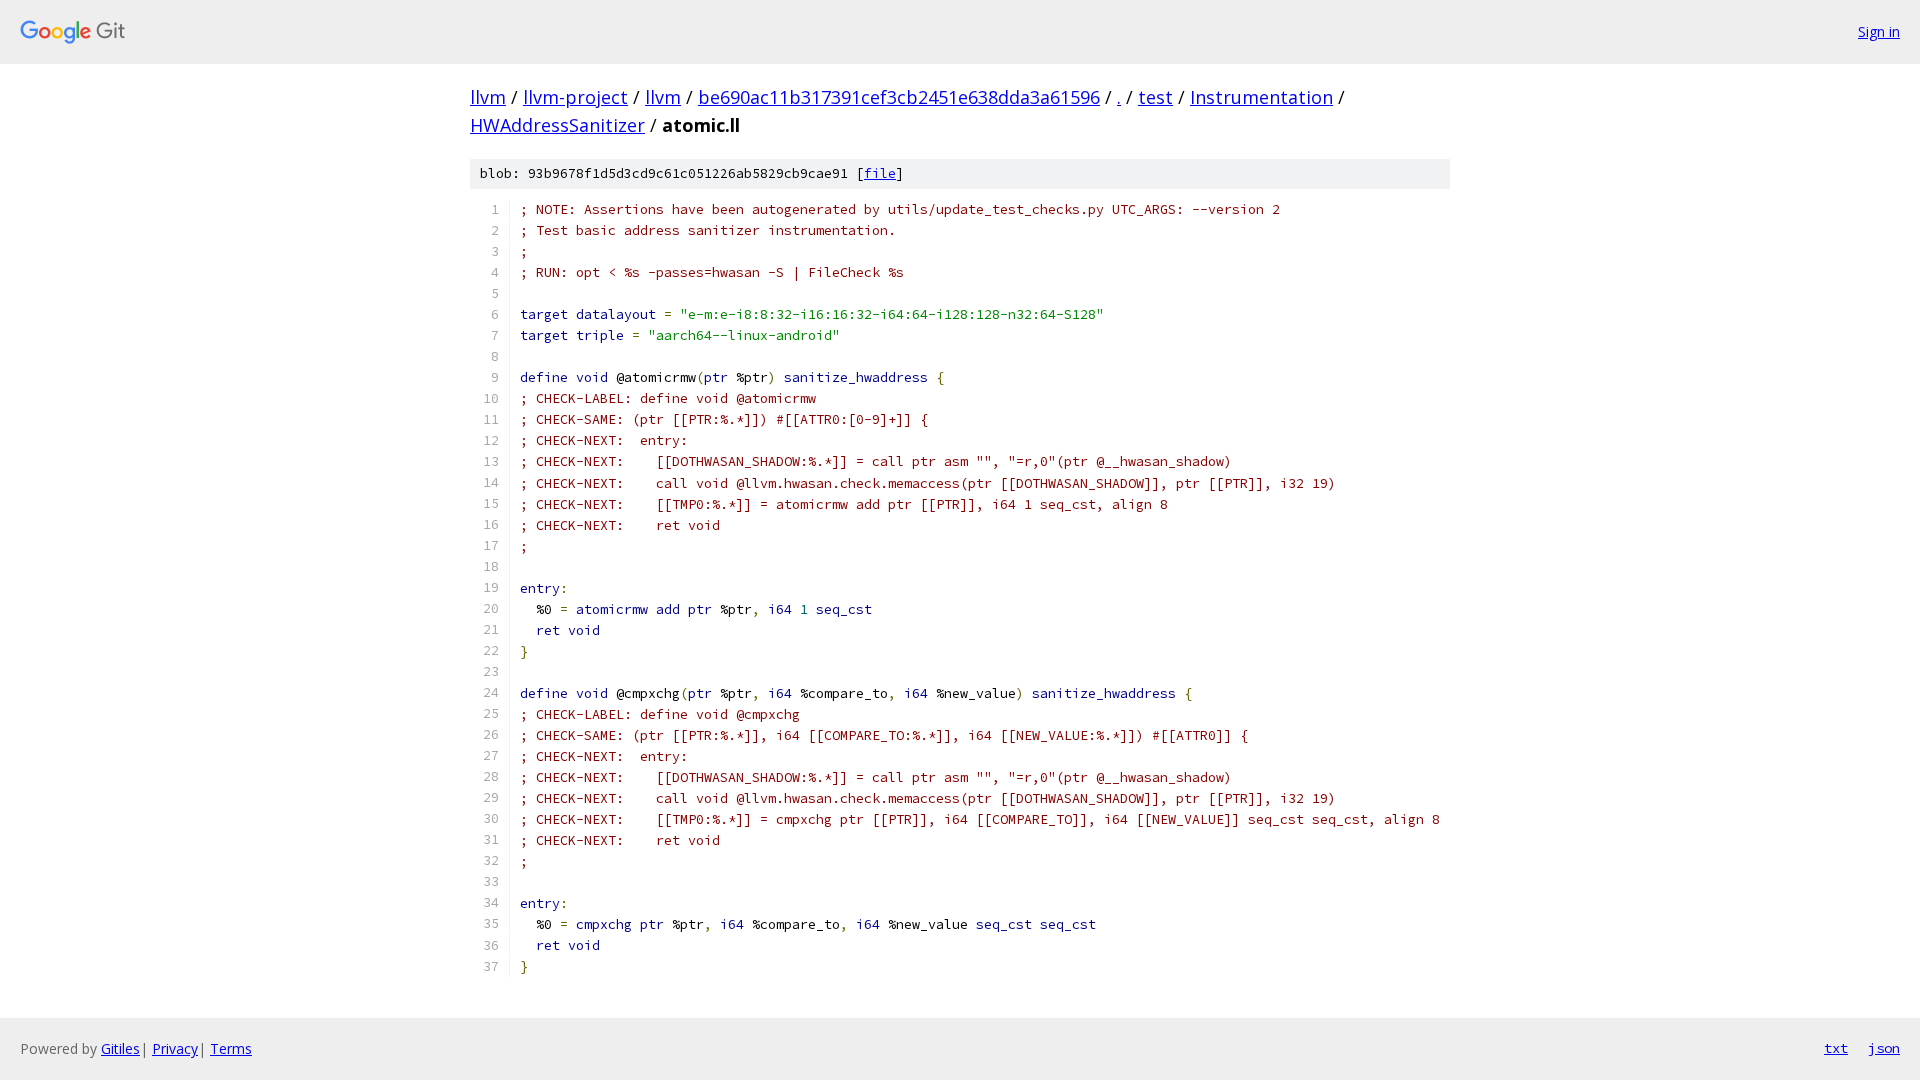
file (880, 173)
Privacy (175, 1048)
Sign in (1879, 31)
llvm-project (575, 97)
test (1155, 97)
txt (1836, 1048)
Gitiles (120, 1048)
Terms (231, 1048)
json (1884, 1048)
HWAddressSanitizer (557, 125)
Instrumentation (1261, 97)
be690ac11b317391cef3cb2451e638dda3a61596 (899, 97)
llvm (488, 97)
